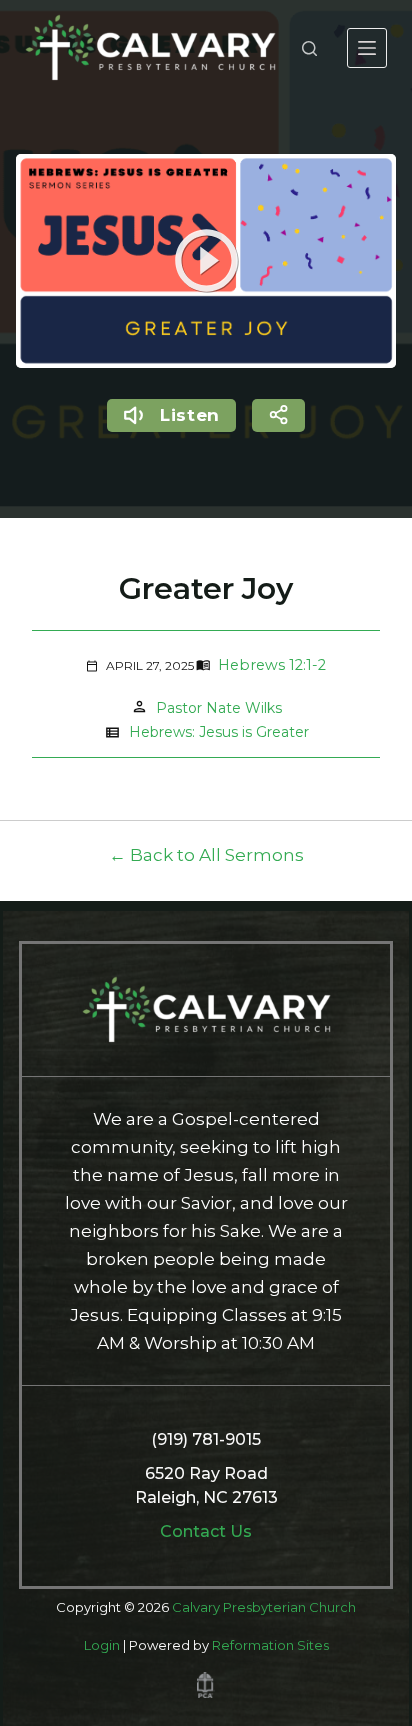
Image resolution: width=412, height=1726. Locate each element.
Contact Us (206, 1531)
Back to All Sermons (217, 855)
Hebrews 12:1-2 (272, 665)
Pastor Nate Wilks (219, 708)
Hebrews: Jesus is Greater (219, 732)
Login (102, 1645)
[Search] (309, 48)
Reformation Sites (270, 1645)
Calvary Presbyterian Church (264, 1607)
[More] (367, 48)
